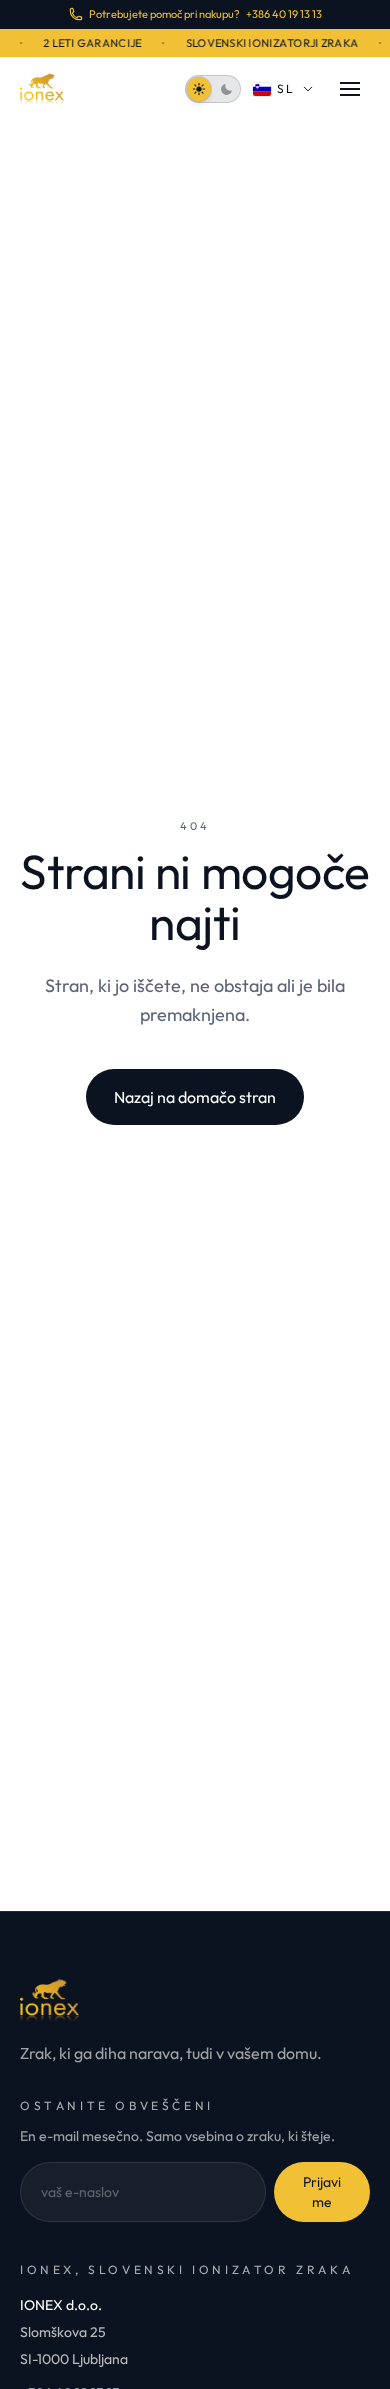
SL (286, 88)
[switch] (213, 89)
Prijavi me (322, 2192)
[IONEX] (42, 89)
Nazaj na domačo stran (195, 1097)
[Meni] (350, 89)
